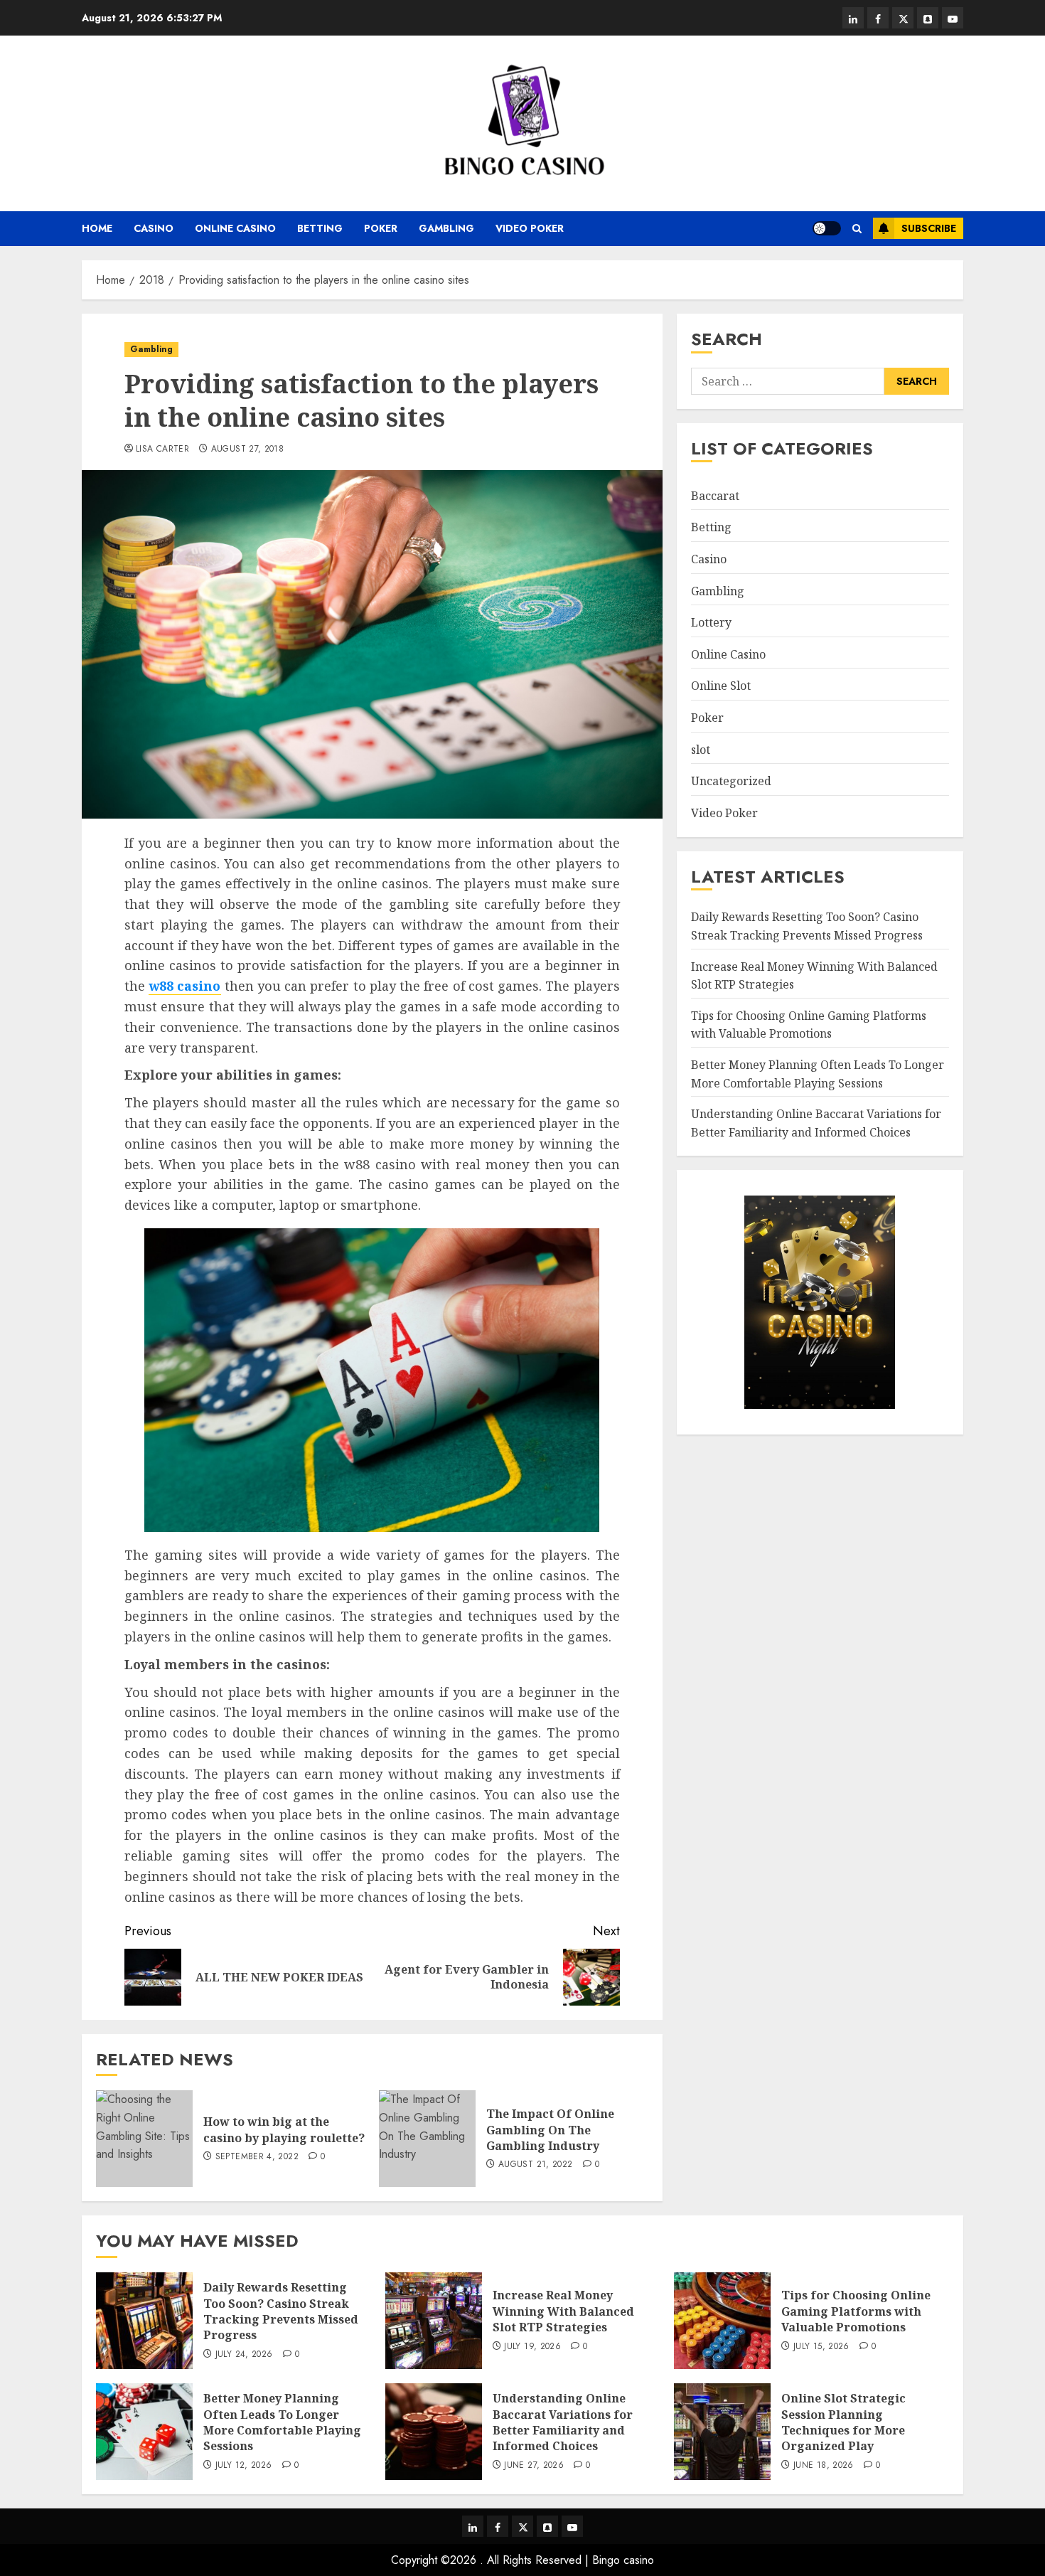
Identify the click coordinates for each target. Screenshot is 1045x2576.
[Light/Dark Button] (827, 228)
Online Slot (721, 686)
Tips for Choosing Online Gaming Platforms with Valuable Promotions (856, 2311)
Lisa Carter (162, 449)
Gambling (446, 228)
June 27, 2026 (534, 2466)
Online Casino (235, 228)
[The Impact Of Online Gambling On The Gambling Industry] (427, 2139)
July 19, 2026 (532, 2347)
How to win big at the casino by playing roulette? (284, 2129)
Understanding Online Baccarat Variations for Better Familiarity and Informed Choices (563, 2422)
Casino (154, 228)
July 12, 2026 (244, 2466)
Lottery (711, 622)
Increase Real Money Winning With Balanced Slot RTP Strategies (563, 2311)
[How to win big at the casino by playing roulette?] (144, 2139)
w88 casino (184, 986)
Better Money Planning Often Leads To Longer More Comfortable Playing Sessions (818, 1074)
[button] (857, 229)
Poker (381, 228)
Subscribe (929, 228)
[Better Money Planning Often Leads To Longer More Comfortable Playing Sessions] (144, 2432)
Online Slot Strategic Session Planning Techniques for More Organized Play (843, 2422)
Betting (320, 228)
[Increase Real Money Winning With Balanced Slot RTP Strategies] (434, 2321)
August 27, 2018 (247, 449)
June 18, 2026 (824, 2466)
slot (701, 749)
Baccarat (715, 496)
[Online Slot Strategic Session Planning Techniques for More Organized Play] (722, 2432)
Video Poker (530, 228)
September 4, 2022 (257, 2157)
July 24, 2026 (244, 2355)
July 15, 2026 (821, 2347)
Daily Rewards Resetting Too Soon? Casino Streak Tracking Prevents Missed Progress (281, 2311)
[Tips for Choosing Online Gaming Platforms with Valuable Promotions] (722, 2321)
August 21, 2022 (535, 2165)
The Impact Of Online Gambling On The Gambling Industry (550, 2130)
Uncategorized (731, 781)
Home (97, 228)
